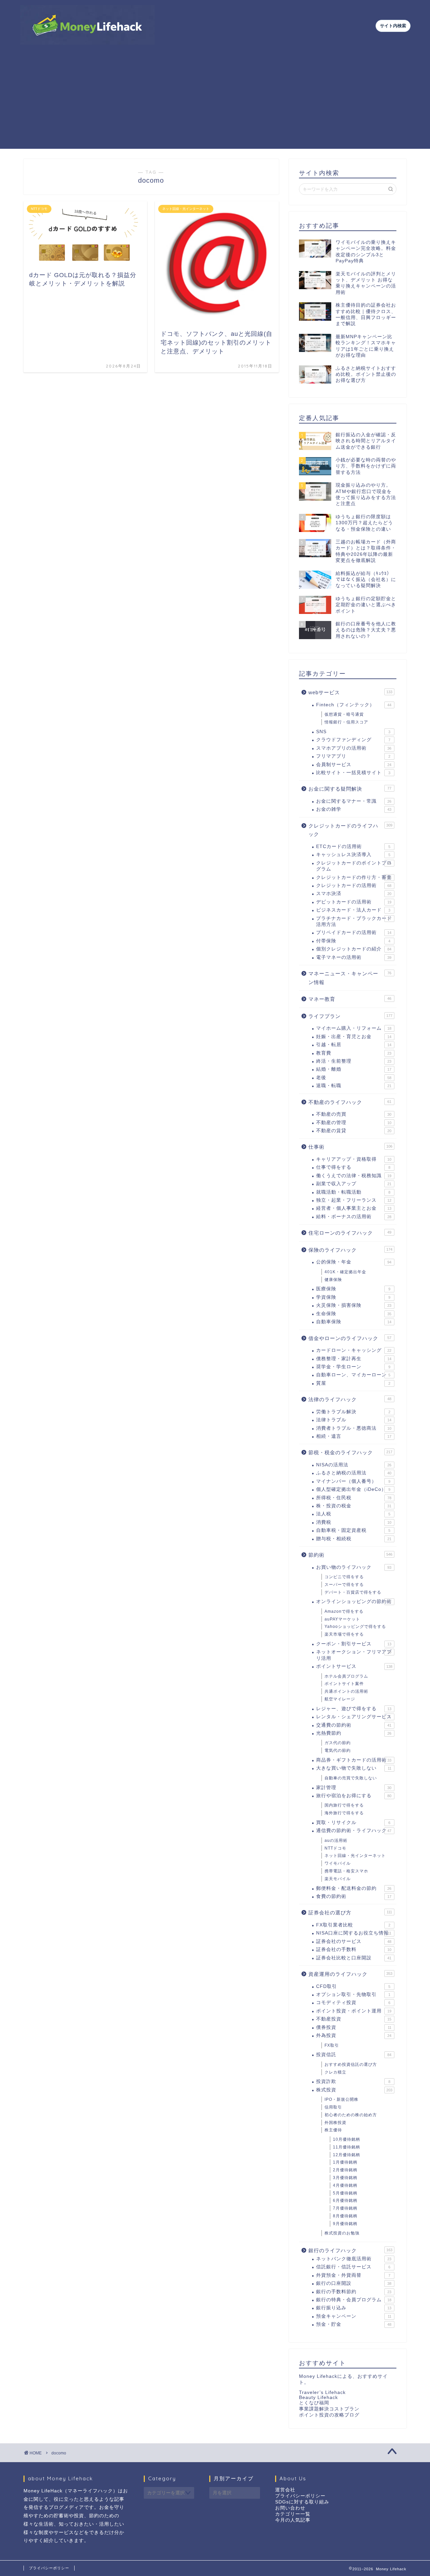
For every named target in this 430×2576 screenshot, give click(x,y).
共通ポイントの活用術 (346, 1691)
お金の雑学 (354, 809)
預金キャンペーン (354, 2316)
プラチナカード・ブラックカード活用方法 (354, 921)
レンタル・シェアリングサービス (354, 1717)
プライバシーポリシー (300, 2496)
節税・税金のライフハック (350, 1452)
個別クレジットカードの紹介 (354, 949)
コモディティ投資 (353, 2003)
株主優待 (333, 2130)
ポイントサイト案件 (344, 1684)
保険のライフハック (350, 1250)
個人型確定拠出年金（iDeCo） (353, 1489)
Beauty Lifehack (318, 2397)
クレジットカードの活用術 (354, 885)
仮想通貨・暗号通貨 (344, 714)
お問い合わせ (290, 2508)
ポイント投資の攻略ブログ (329, 2415)
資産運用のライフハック (350, 1974)
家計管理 (354, 1788)
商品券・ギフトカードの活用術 (354, 1760)
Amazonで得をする (344, 1611)
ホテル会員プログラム (346, 1676)
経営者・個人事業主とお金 (354, 1208)
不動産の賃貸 (354, 1131)
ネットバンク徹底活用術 (354, 2259)
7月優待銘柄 (345, 2208)
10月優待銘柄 (347, 2139)
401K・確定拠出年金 (345, 1272)
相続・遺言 (354, 1436)
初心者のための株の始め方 (351, 2115)
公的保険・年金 (354, 1262)
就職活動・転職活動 (353, 1192)
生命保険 (354, 1314)
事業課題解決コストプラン (329, 2409)
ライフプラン (350, 1016)
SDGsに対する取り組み (302, 2502)
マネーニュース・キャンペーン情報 (350, 978)
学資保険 (353, 1297)
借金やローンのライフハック (350, 1338)
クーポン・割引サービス (354, 1644)
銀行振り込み (354, 2308)
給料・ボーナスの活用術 (354, 1217)
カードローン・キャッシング (354, 1350)
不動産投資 (354, 2019)
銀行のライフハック (350, 2250)
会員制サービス (354, 765)
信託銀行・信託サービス (353, 2267)
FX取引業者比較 (353, 1925)
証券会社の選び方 (350, 1913)
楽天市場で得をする (344, 1634)
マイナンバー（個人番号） (353, 1481)
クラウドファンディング (353, 740)
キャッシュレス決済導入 (353, 855)
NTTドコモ (335, 1848)
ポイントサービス (354, 1666)
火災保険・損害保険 (354, 1305)
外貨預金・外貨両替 (353, 2275)
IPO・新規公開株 (341, 2099)
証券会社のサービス (354, 1941)
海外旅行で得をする (344, 1813)
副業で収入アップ (354, 1184)
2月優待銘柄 (345, 2170)
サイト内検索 (393, 26)
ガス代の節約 (338, 1743)
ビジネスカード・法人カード (353, 910)
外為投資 (354, 2035)
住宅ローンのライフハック (350, 1233)
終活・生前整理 (354, 1061)
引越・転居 (354, 1045)
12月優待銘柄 (347, 2155)
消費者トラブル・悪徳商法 (354, 1428)
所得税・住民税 (354, 1498)
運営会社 (285, 2490)
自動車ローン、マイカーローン (353, 1375)
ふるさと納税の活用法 (354, 1473)
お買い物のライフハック (354, 1567)
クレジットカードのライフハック (350, 830)
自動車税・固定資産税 (353, 1530)
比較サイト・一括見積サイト (353, 773)
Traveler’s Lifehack (322, 2392)
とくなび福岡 (314, 2403)
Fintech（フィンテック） (354, 705)
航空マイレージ (340, 1699)
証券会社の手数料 (354, 1949)
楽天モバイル (338, 1879)
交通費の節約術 (354, 1725)
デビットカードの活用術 (354, 902)
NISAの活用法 (354, 1465)
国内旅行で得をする (344, 1805)
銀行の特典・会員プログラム (354, 2300)
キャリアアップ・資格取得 (354, 1159)
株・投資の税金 (354, 1506)
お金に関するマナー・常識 (354, 801)
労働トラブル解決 (353, 1412)
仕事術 (350, 1147)
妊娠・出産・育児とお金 (354, 1037)
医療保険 (353, 1289)
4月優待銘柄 (345, 2185)
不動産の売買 (354, 1114)
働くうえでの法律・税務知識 (354, 1176)
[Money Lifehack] (87, 42)
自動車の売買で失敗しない (351, 1778)
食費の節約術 (354, 1896)
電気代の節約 (338, 1750)
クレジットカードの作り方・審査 (354, 877)
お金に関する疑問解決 (350, 789)
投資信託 (354, 2055)
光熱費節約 (354, 1733)
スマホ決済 (354, 894)
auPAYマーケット (342, 1619)
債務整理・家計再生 (354, 1359)
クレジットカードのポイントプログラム (354, 866)
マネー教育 (350, 999)
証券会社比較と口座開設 (354, 1958)
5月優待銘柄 (345, 2193)
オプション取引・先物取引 (353, 1994)
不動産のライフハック (350, 1102)
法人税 (353, 1514)
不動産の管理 (354, 1123)
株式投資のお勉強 (342, 2233)
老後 (354, 1078)
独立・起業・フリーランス (354, 1200)
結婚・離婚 (354, 1069)
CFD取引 (353, 1986)
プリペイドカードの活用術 (354, 932)
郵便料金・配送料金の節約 (354, 1888)
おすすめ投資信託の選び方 (351, 2064)
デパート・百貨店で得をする (353, 1592)
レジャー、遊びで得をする (354, 1709)
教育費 (354, 1053)
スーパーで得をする (344, 1585)
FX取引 (332, 2045)
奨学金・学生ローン (353, 1367)
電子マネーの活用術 (354, 957)
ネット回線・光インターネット (355, 1856)
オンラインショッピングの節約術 (354, 1602)
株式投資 (354, 2090)
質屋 (353, 1383)
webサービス (350, 692)
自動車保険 (354, 1322)
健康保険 (333, 1280)
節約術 (350, 1555)
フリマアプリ (353, 756)
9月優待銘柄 (345, 2224)
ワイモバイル (338, 1863)
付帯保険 (353, 941)
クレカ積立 (335, 2072)
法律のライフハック (350, 1399)
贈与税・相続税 (354, 1539)
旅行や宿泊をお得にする (354, 1796)
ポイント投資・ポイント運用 (354, 2011)
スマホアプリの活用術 (354, 748)
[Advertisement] (215, 102)
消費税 (354, 1522)
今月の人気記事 (293, 2520)
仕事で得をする (353, 1167)
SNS (353, 732)
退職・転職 (354, 1086)
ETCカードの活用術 (353, 847)
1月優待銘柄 (345, 2162)
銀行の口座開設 (354, 2283)
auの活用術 (336, 1840)
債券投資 (354, 2027)
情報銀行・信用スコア (346, 722)
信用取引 (333, 2107)
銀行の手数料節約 (354, 2292)
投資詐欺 (353, 2081)
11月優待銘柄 (347, 2147)
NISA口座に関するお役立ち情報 (354, 1933)
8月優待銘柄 (345, 2216)
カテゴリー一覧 (293, 2514)
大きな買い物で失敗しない (354, 1768)
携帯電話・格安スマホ (346, 1871)
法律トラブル (354, 1420)
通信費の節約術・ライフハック (354, 1831)
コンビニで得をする (344, 1577)
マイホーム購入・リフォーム (354, 1028)
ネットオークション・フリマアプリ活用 (354, 1655)
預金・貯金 (354, 2324)
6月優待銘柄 (345, 2201)
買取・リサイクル (353, 1823)
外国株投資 (335, 2123)
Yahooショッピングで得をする (355, 1627)
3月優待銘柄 (345, 2178)
